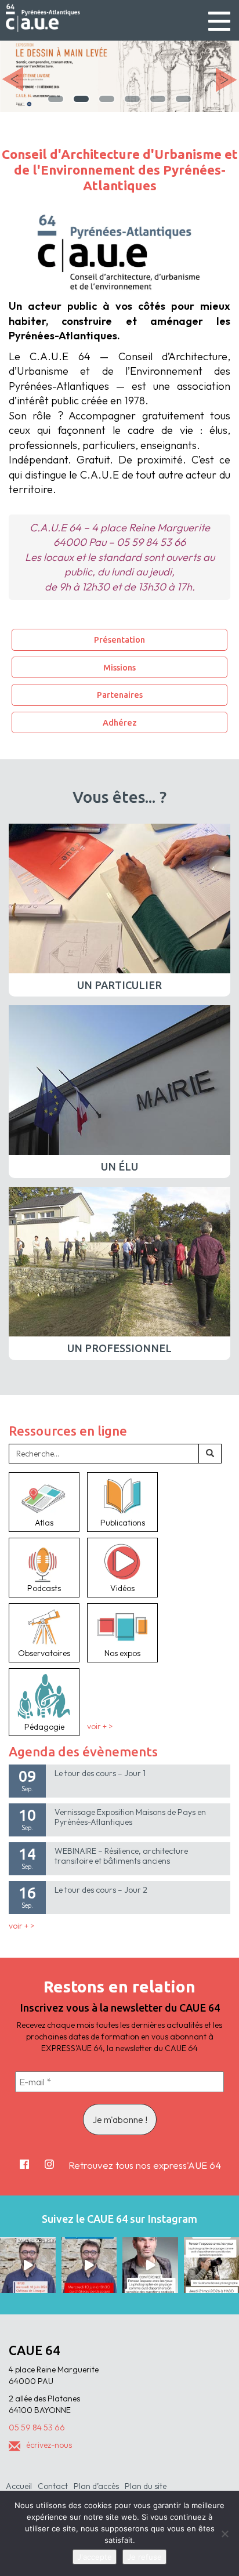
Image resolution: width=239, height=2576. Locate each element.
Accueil (19, 2486)
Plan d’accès (96, 2486)
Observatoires (44, 1653)
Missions (119, 667)
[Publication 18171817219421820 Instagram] (28, 2265)
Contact (53, 2486)
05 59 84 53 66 (37, 2428)
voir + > (100, 1727)
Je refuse (144, 2557)
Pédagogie (44, 1727)
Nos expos (122, 1653)
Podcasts (44, 1588)
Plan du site (146, 2486)
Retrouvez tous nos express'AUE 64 (145, 2165)
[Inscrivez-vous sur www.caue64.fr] (89, 2265)
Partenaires (120, 695)
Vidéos (122, 1588)
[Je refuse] (224, 2534)
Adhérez (120, 722)
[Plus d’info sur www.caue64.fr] (150, 2265)
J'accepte (95, 2557)
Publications (123, 1523)
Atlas (44, 1523)
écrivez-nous (49, 2445)
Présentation (119, 640)
